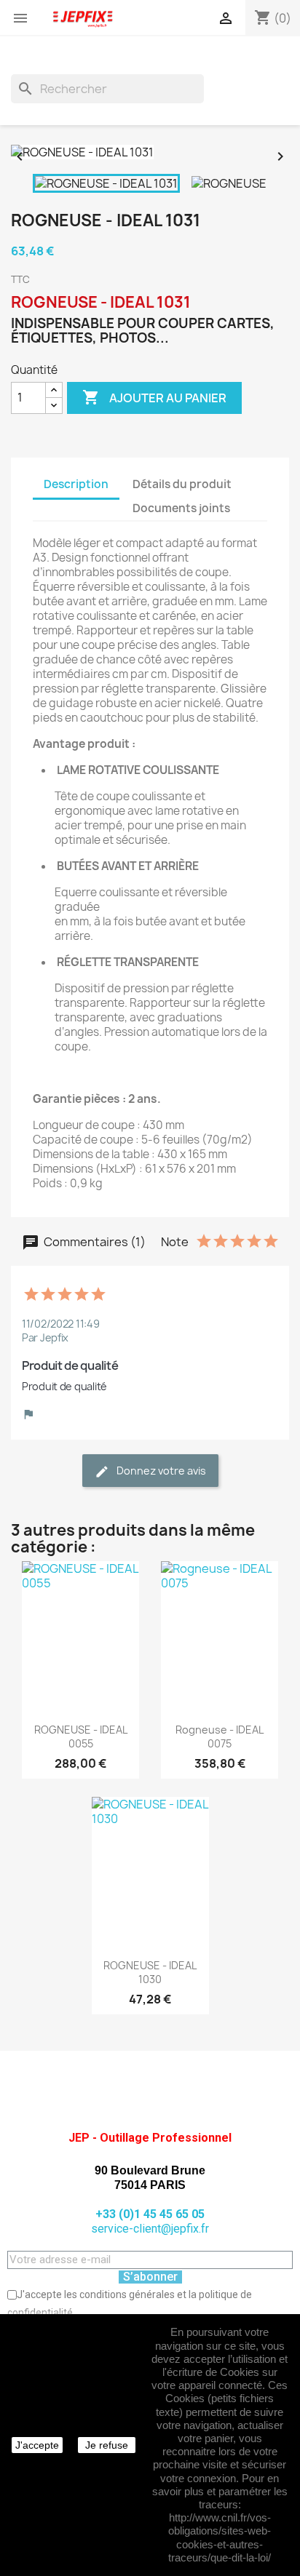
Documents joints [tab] (181, 508)
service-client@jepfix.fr (150, 2229)
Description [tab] (76, 484)
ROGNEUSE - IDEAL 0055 (81, 1737)
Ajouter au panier (154, 397)
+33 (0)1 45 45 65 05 (150, 2214)
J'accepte (37, 2445)
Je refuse (107, 2445)
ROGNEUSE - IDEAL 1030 (150, 1973)
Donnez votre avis (160, 1471)
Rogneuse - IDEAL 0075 (220, 1737)
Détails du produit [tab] (182, 484)
